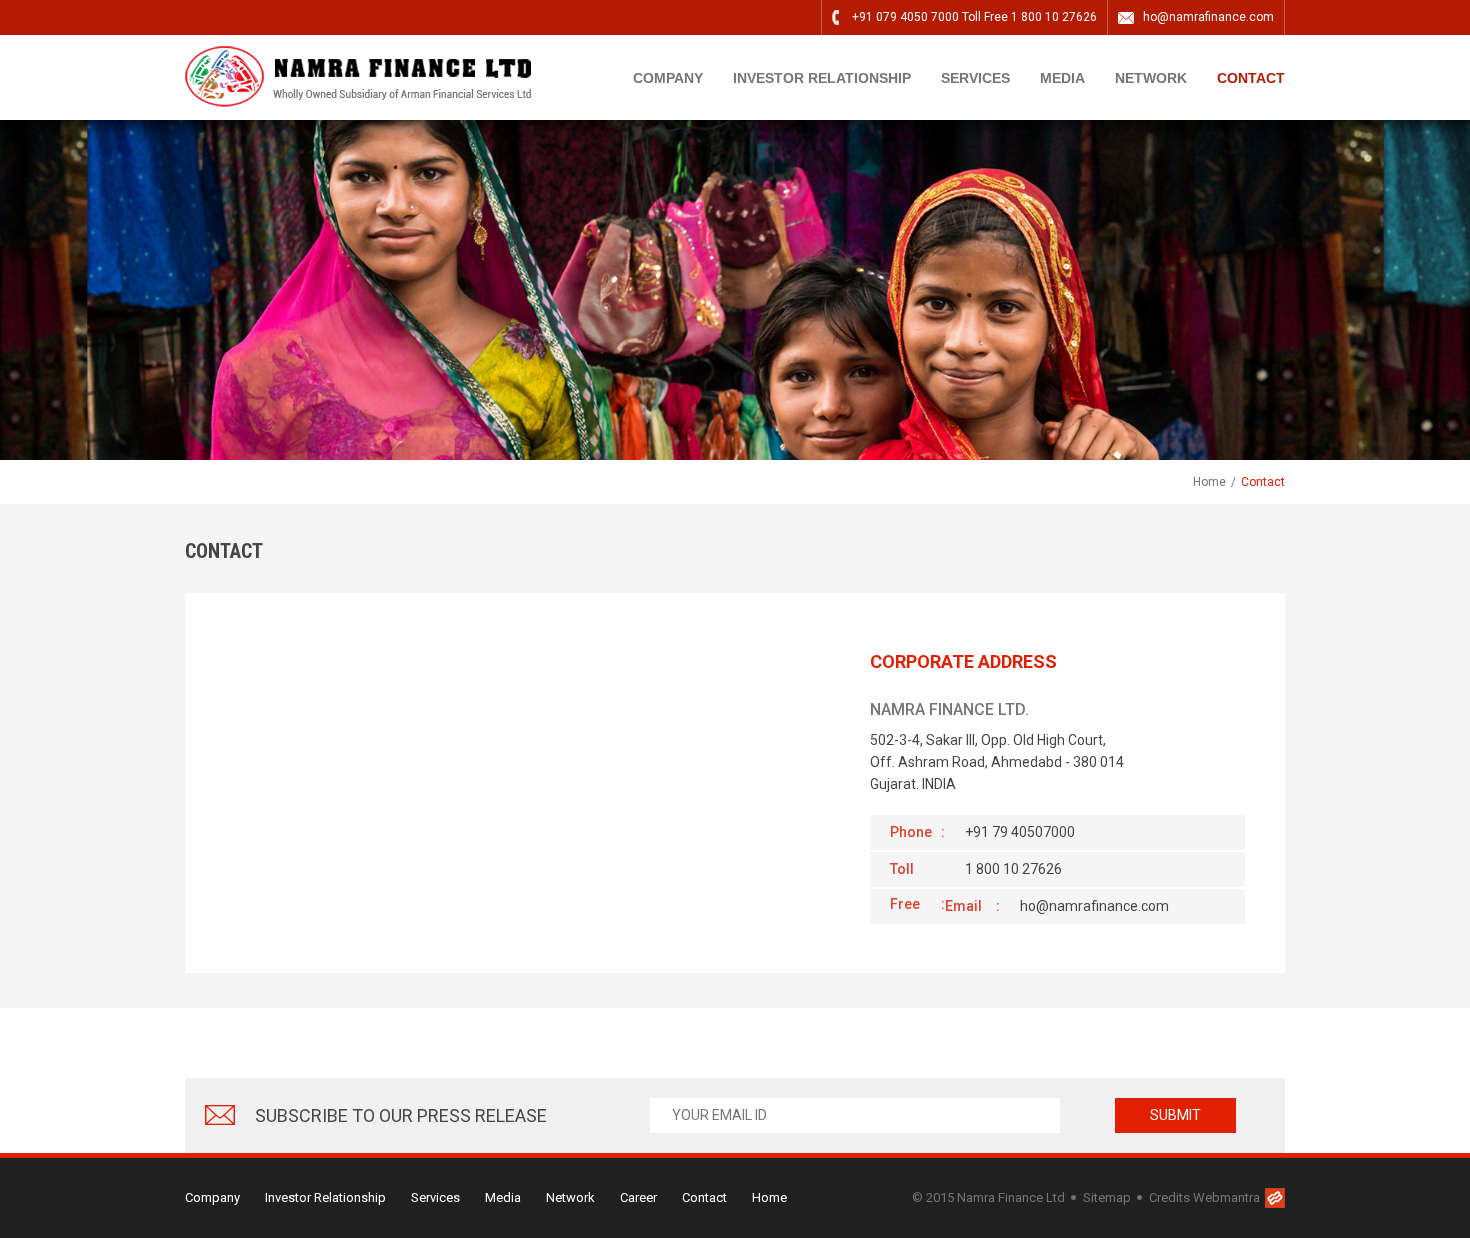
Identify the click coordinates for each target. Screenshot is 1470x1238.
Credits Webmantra (1204, 1197)
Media (1062, 78)
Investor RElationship (822, 78)
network (1151, 78)
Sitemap (1107, 1197)
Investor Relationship (325, 1197)
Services (975, 78)
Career (638, 1197)
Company (668, 78)
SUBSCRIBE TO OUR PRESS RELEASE (401, 1115)
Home (1209, 482)
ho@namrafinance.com (1208, 17)
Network (570, 1197)
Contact (1251, 78)
